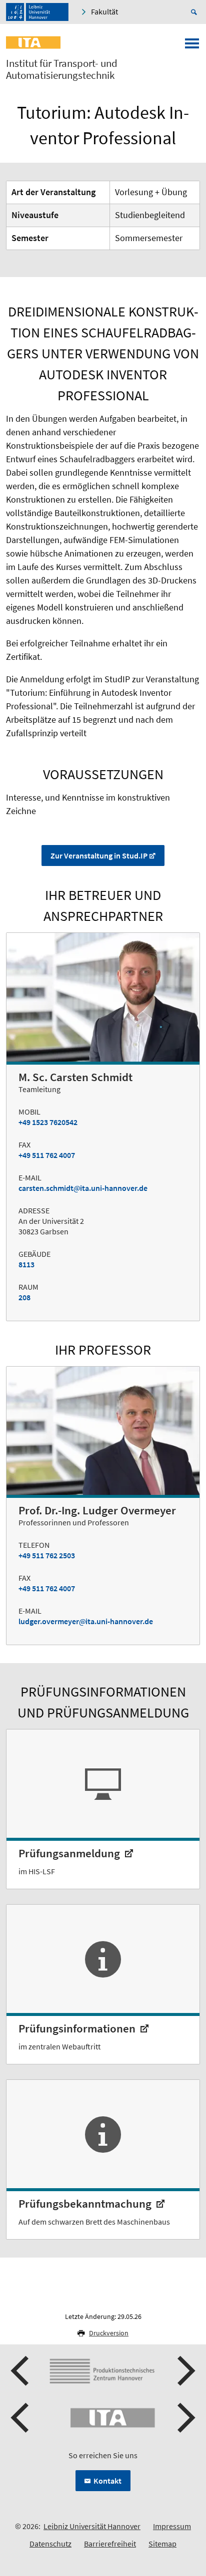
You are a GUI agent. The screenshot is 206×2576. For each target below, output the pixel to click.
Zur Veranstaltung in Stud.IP (99, 856)
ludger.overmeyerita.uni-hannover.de (86, 1621)
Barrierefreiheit (110, 2544)
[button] (21, 2371)
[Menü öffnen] (192, 46)
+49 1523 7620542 (48, 1122)
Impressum (172, 2526)
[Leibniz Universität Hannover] (37, 12)
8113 (26, 1264)
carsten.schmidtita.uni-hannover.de (83, 1188)
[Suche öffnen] (195, 12)
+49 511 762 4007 (47, 1155)
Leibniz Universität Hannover (92, 2526)
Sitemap (162, 2544)
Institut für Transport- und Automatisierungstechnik (62, 69)
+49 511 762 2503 (47, 1555)
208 (24, 1297)
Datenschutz (50, 2544)
